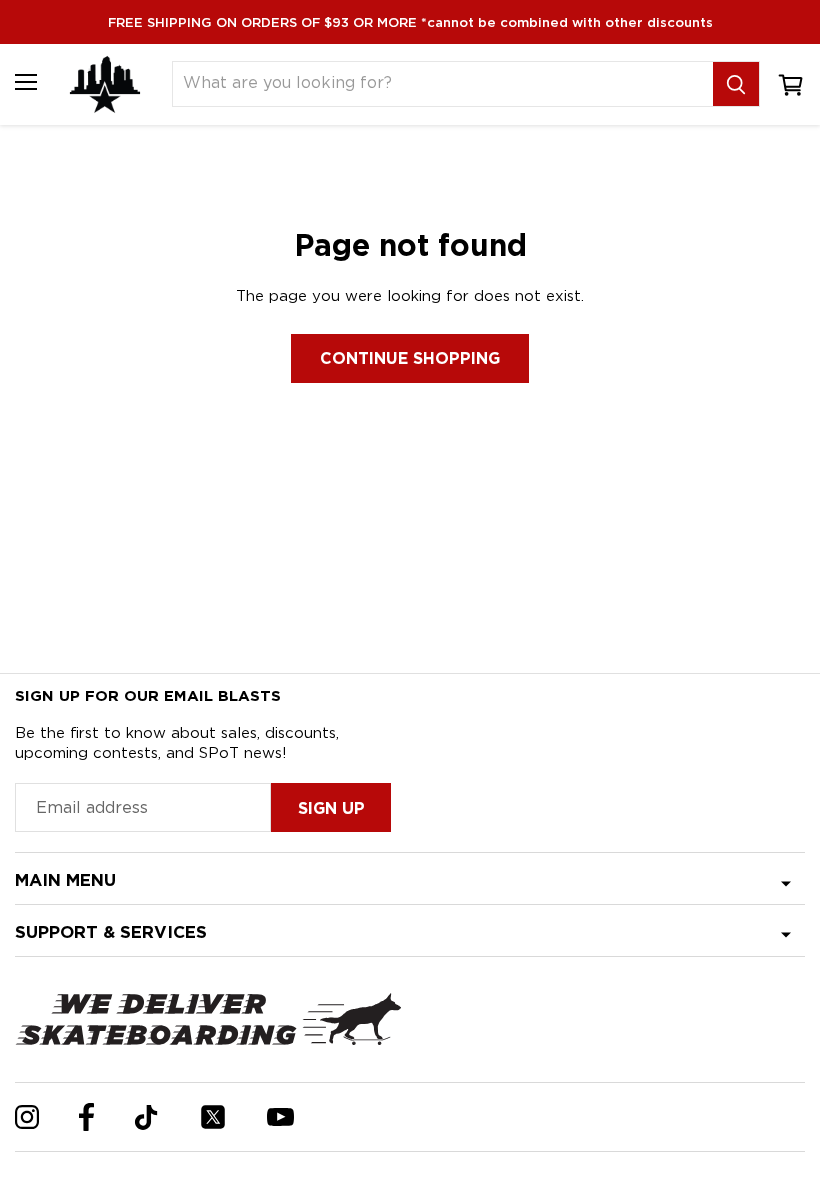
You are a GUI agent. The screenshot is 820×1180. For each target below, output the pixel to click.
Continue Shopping (410, 358)
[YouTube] (280, 1117)
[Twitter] (213, 1117)
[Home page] (105, 84)
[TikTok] (146, 1117)
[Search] (736, 84)
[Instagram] (27, 1117)
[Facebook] (86, 1117)
